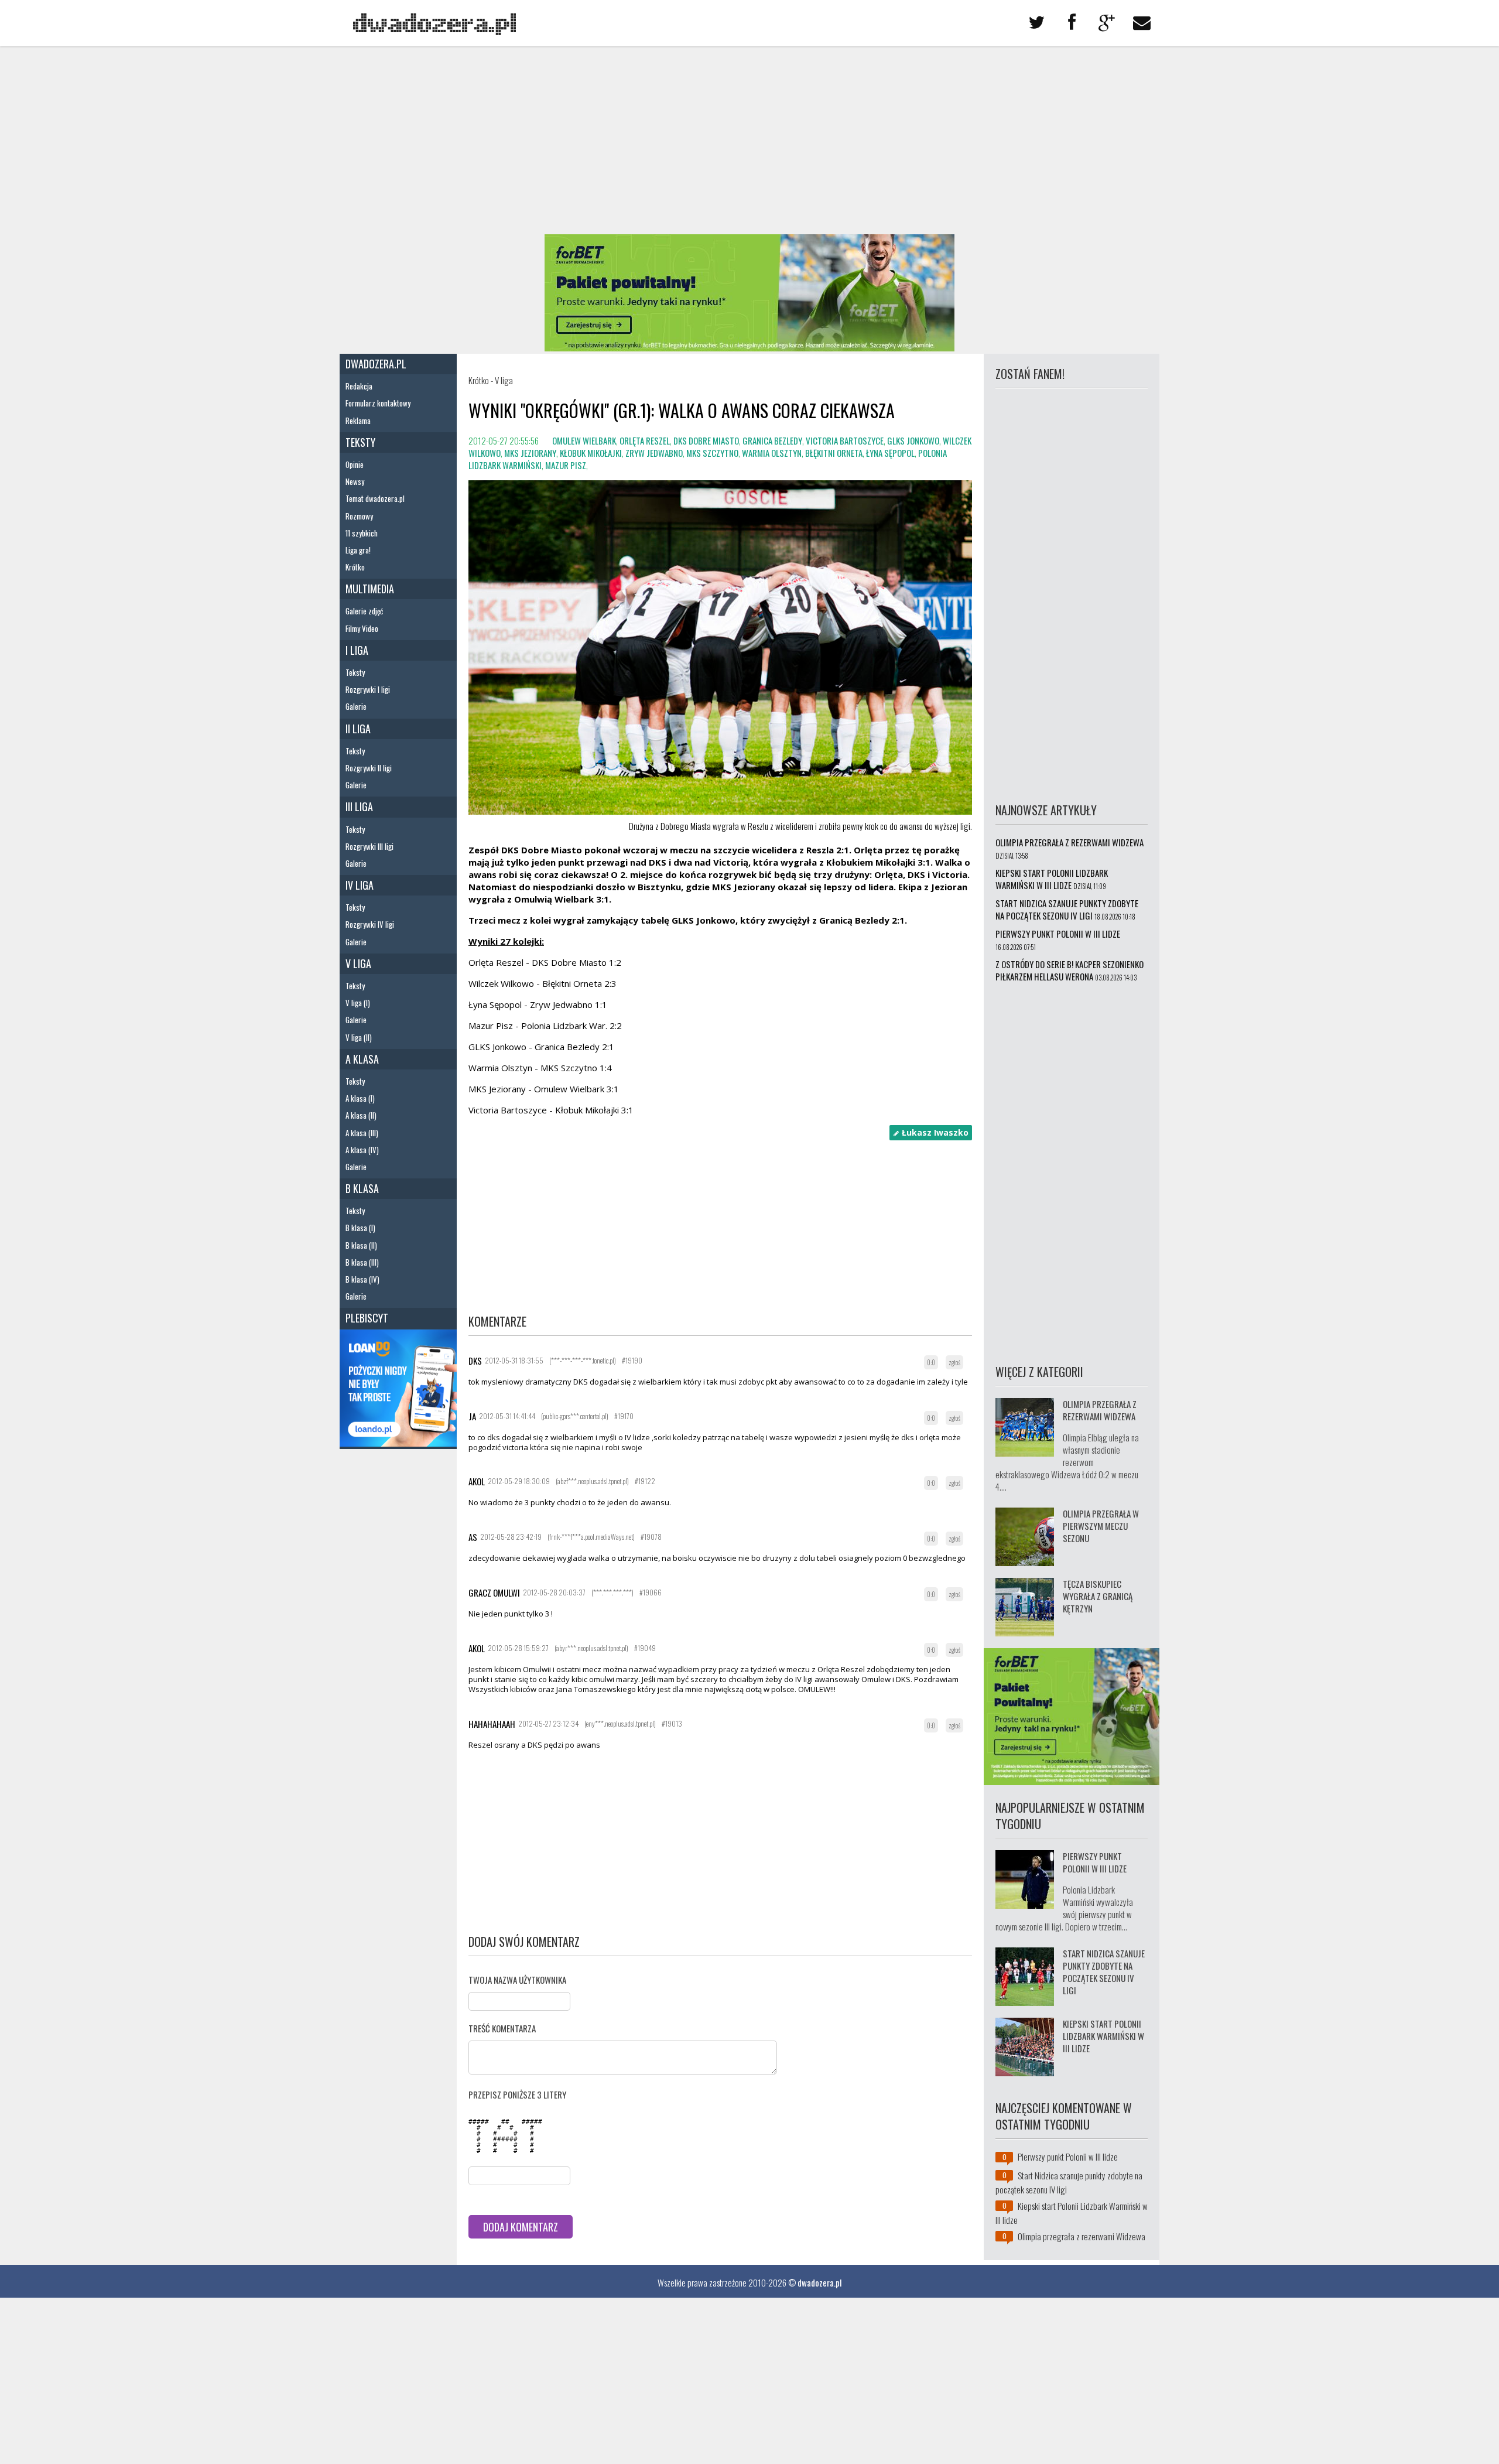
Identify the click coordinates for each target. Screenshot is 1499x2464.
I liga (357, 650)
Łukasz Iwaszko (934, 1132)
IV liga (360, 885)
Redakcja (359, 386)
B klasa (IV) (362, 1279)
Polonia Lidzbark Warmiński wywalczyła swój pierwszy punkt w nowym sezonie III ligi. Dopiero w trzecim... (1064, 1908)
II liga (358, 729)
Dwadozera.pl (376, 364)
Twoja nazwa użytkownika (517, 1980)
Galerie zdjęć (364, 611)
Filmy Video (362, 628)
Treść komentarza (502, 2028)
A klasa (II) (361, 1115)
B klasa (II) (361, 1245)
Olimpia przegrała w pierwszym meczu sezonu (1101, 1526)
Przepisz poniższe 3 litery (517, 2094)
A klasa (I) (360, 1098)
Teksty (360, 442)
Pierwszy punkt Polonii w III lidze (1058, 934)
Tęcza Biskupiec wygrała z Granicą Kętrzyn (1098, 1596)
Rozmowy (359, 516)
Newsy (355, 481)
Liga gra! (358, 550)
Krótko (355, 567)
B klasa (362, 1188)
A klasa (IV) (362, 1150)
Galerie (356, 706)
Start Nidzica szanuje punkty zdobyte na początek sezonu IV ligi (1067, 909)
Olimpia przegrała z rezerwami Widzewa (1070, 842)
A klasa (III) (362, 1133)
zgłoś (954, 1362)
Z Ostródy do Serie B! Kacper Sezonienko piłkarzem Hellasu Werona (1070, 970)
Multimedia (370, 589)
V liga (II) (359, 1037)
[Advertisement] (749, 141)
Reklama (358, 421)
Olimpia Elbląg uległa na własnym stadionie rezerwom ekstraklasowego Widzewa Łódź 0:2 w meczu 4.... (1067, 1462)
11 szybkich (362, 533)
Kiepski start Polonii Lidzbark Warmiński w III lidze (1052, 879)
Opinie (355, 464)
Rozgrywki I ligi (368, 689)
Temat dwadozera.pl (375, 498)
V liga (358, 963)
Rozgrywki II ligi (369, 768)
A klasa (362, 1059)
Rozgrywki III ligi (369, 846)
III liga (359, 806)
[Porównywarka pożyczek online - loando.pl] (398, 1443)
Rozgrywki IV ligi (370, 924)
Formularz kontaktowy (378, 403)
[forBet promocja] (749, 347)
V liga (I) (358, 1003)
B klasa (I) (360, 1228)
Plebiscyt (367, 1318)
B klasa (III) (362, 1262)
